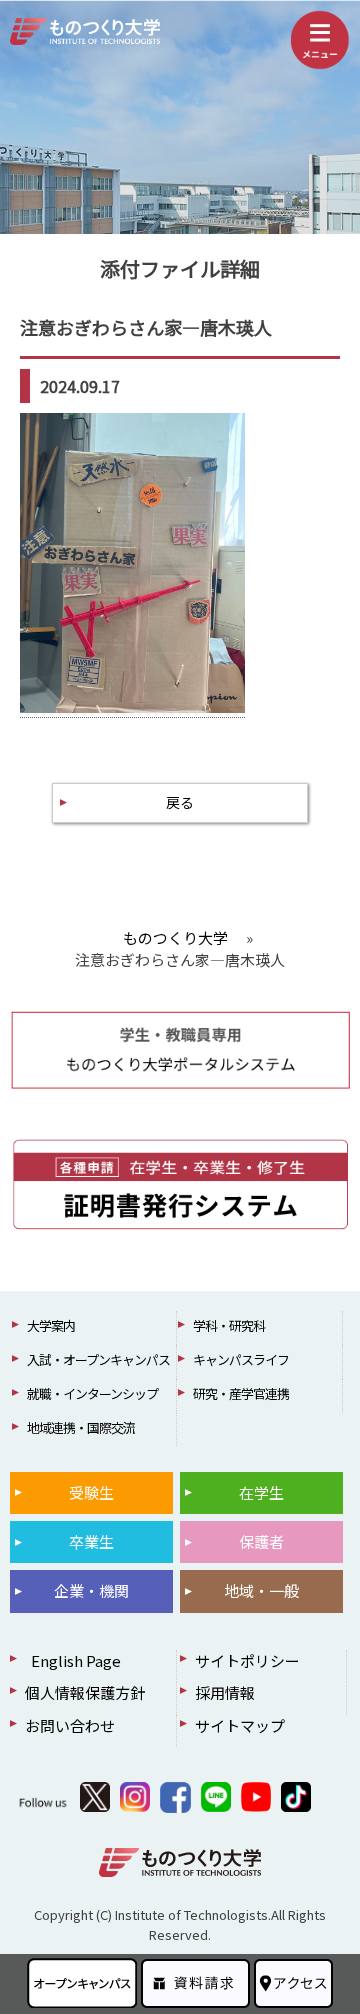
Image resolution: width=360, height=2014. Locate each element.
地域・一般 (261, 1590)
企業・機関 (91, 1590)
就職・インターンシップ (92, 1393)
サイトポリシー (247, 1660)
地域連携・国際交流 (81, 1427)
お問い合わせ (70, 1725)
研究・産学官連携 (241, 1393)
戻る (180, 802)
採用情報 (225, 1692)
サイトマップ (240, 1725)
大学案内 (51, 1325)
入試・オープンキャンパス (98, 1359)
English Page (73, 1660)
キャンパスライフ (241, 1359)
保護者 (261, 1541)
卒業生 (91, 1541)
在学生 (261, 1492)
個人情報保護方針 (85, 1692)
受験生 (91, 1492)
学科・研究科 (229, 1325)
